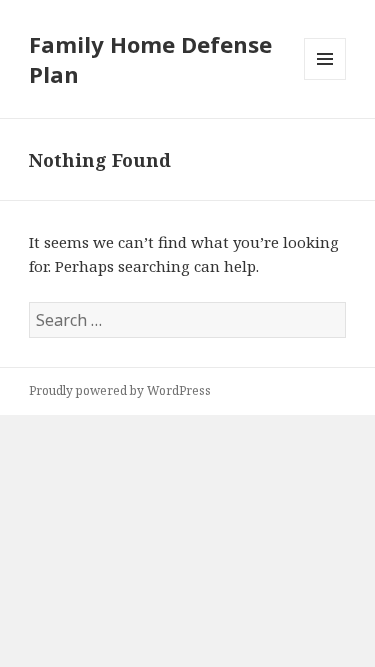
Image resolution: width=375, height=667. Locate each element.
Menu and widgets (325, 79)
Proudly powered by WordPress (120, 390)
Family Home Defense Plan (150, 59)
